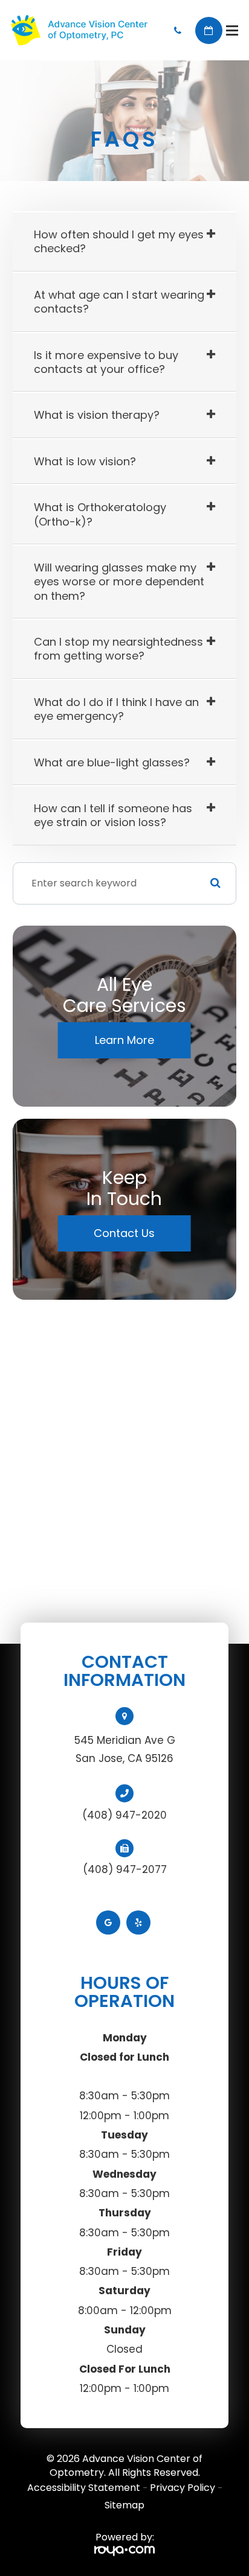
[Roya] (124, 2551)
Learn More (124, 1040)
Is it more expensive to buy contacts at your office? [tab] (106, 362)
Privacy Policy (183, 2488)
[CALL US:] (178, 30)
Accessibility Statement (84, 2488)
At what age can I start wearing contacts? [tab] (119, 302)
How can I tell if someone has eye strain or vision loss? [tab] (113, 815)
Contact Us (124, 1233)
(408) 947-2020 (124, 1815)
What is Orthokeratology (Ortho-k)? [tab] (100, 514)
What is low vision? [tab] (85, 461)
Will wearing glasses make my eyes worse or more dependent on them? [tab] (119, 582)
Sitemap (124, 2505)
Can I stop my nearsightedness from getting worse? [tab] (118, 649)
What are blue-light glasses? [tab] (112, 762)
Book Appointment (209, 30)
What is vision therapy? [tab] (97, 415)
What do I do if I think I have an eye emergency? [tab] (116, 709)
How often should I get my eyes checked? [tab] (119, 241)
